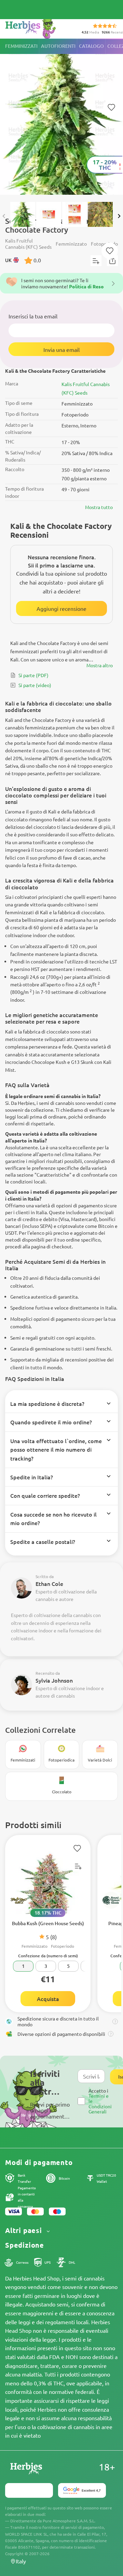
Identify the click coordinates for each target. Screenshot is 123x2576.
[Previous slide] (4, 216)
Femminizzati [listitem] (21, 46)
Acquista (48, 1999)
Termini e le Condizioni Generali (100, 2104)
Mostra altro (100, 665)
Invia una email (61, 350)
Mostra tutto (99, 507)
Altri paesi (25, 2230)
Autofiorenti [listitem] (58, 46)
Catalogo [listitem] (91, 46)
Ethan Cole (49, 1584)
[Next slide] (119, 216)
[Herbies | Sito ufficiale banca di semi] (38, 27)
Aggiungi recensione (61, 608)
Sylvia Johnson (54, 1680)
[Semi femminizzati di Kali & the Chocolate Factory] (61, 117)
